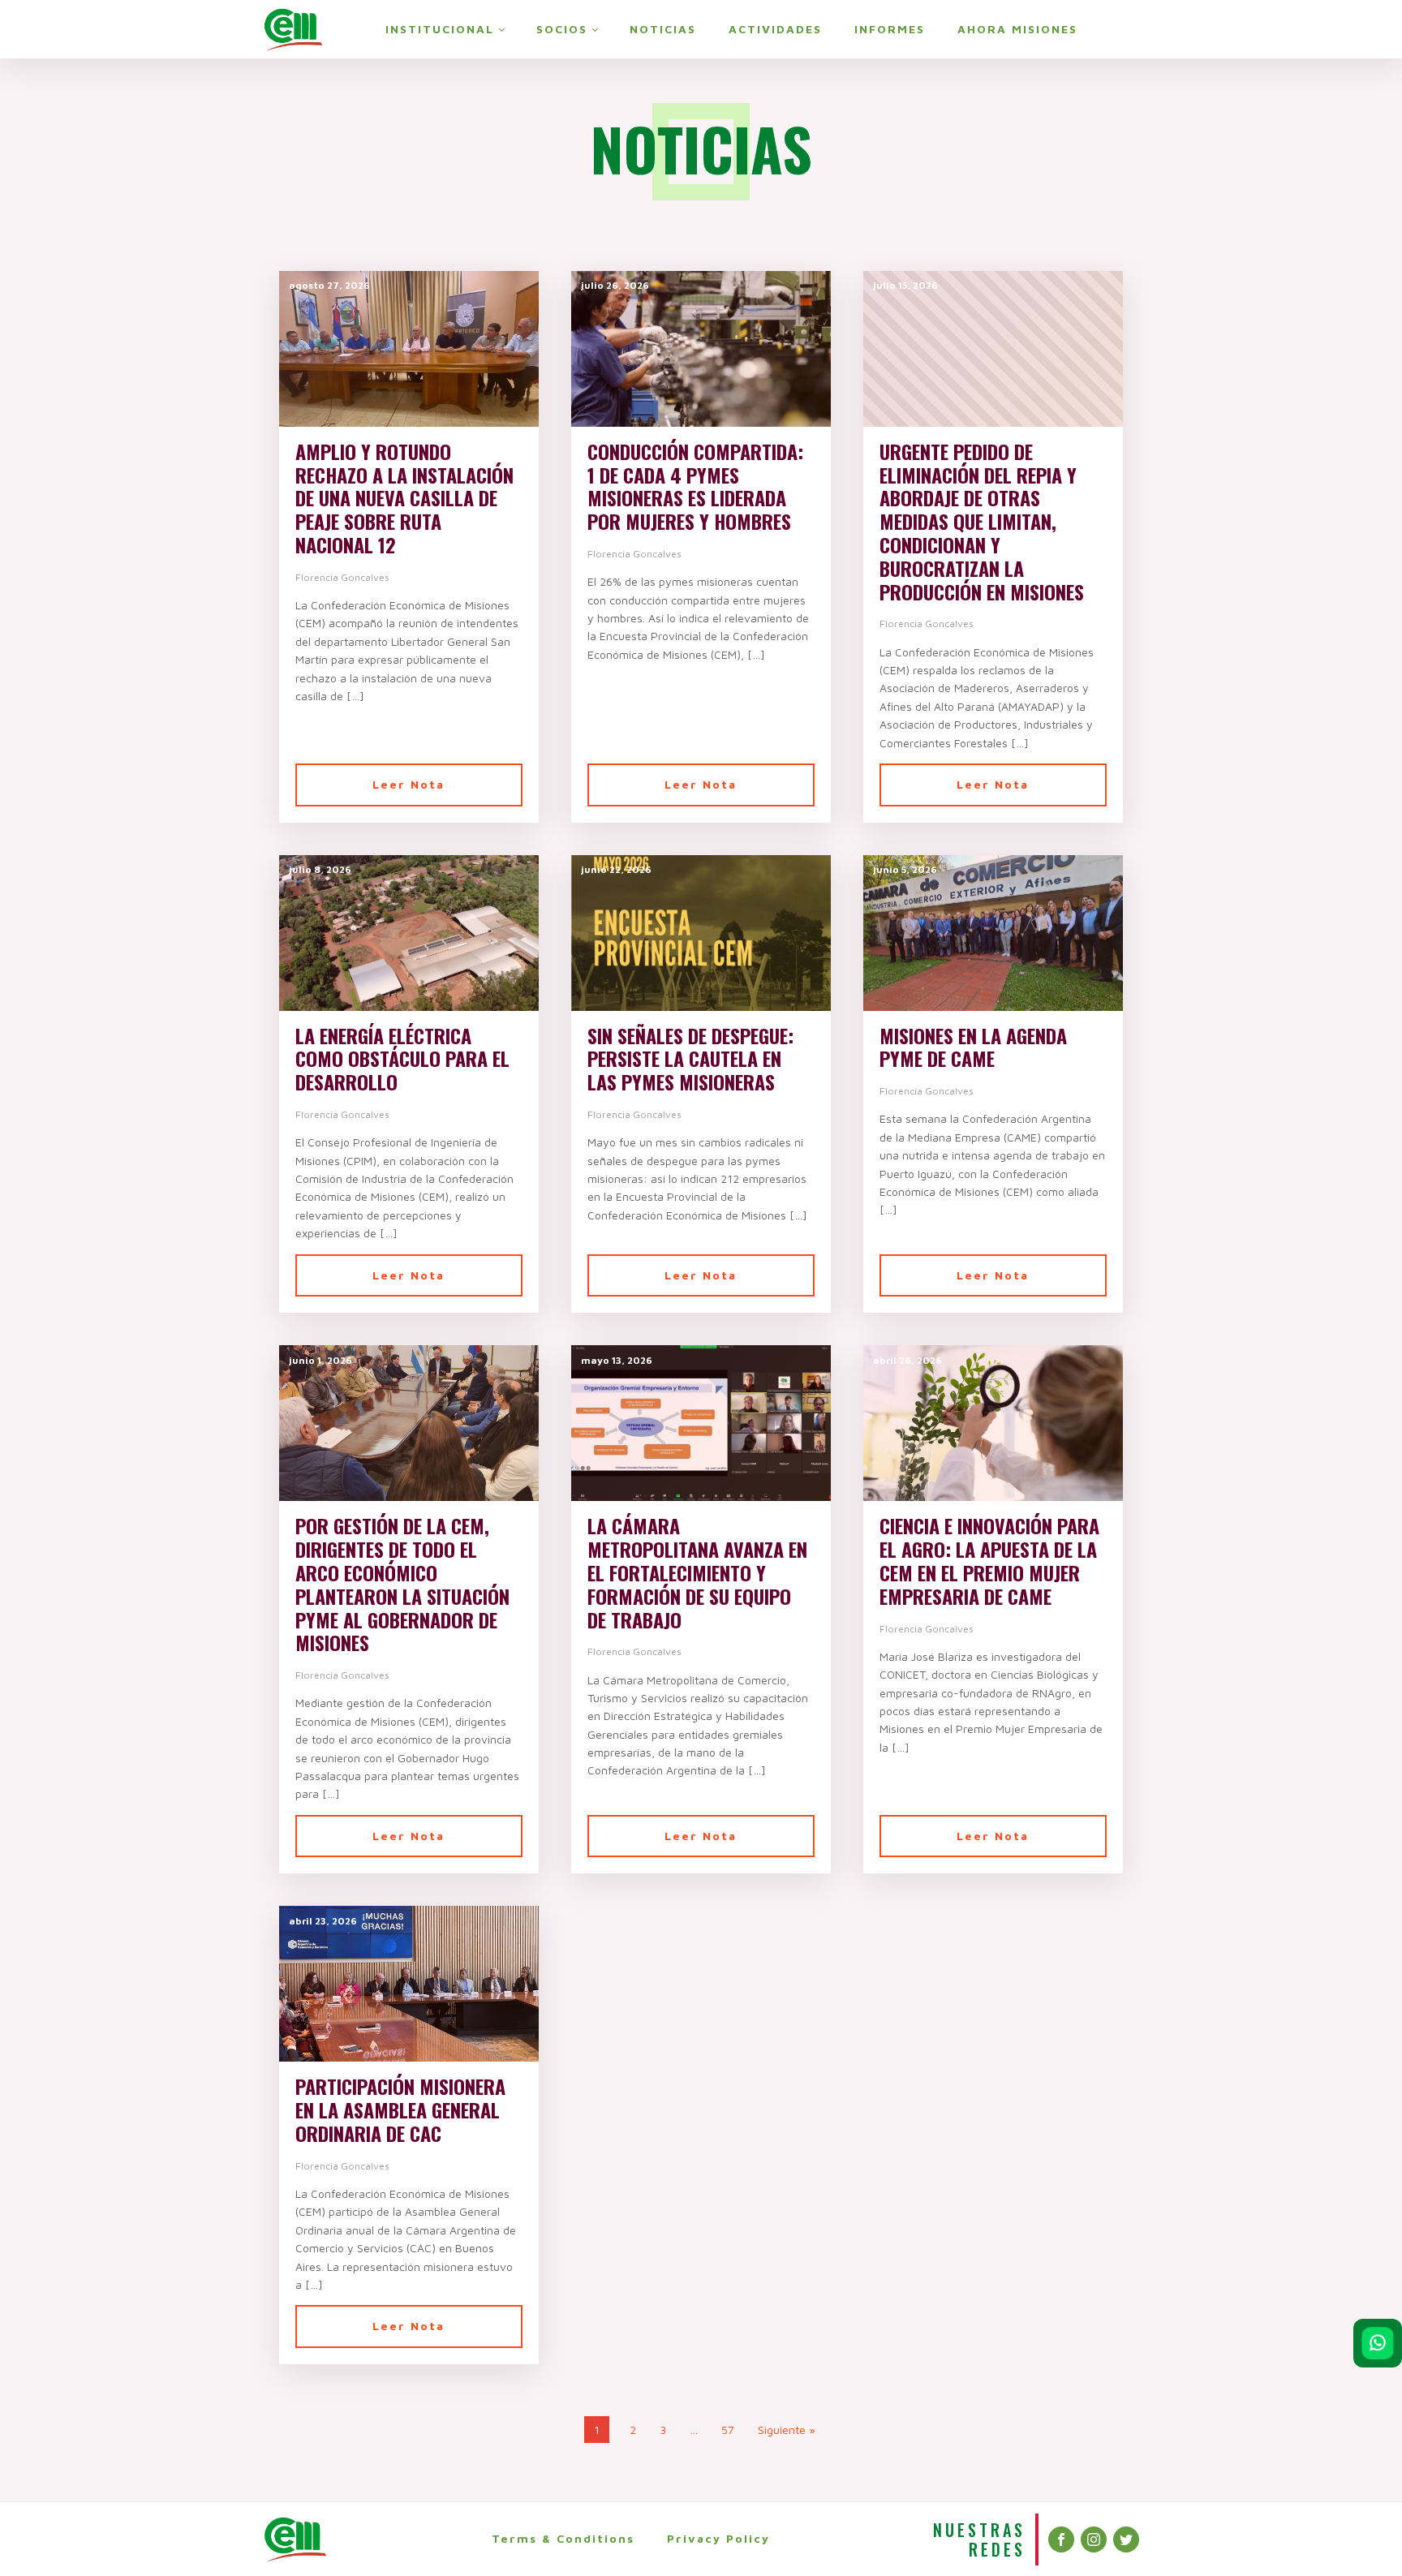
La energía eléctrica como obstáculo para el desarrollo (402, 1059)
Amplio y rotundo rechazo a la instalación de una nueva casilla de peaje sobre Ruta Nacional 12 (404, 498)
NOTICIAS (663, 29)
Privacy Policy (718, 2538)
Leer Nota (409, 784)
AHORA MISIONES (1017, 29)
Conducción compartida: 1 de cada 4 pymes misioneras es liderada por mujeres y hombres (695, 486)
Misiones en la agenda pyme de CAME (973, 1047)
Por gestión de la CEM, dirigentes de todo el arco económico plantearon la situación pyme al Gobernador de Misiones (402, 1584)
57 (728, 2430)
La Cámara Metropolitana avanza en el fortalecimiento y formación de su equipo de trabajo (697, 1572)
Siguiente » (787, 2430)
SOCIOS (562, 29)
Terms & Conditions (563, 2538)
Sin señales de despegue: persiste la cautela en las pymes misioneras (690, 1059)
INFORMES (890, 29)
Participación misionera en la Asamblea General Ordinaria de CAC (400, 2109)
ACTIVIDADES (775, 29)
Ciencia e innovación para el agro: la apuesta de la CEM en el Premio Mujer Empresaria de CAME (989, 1561)
